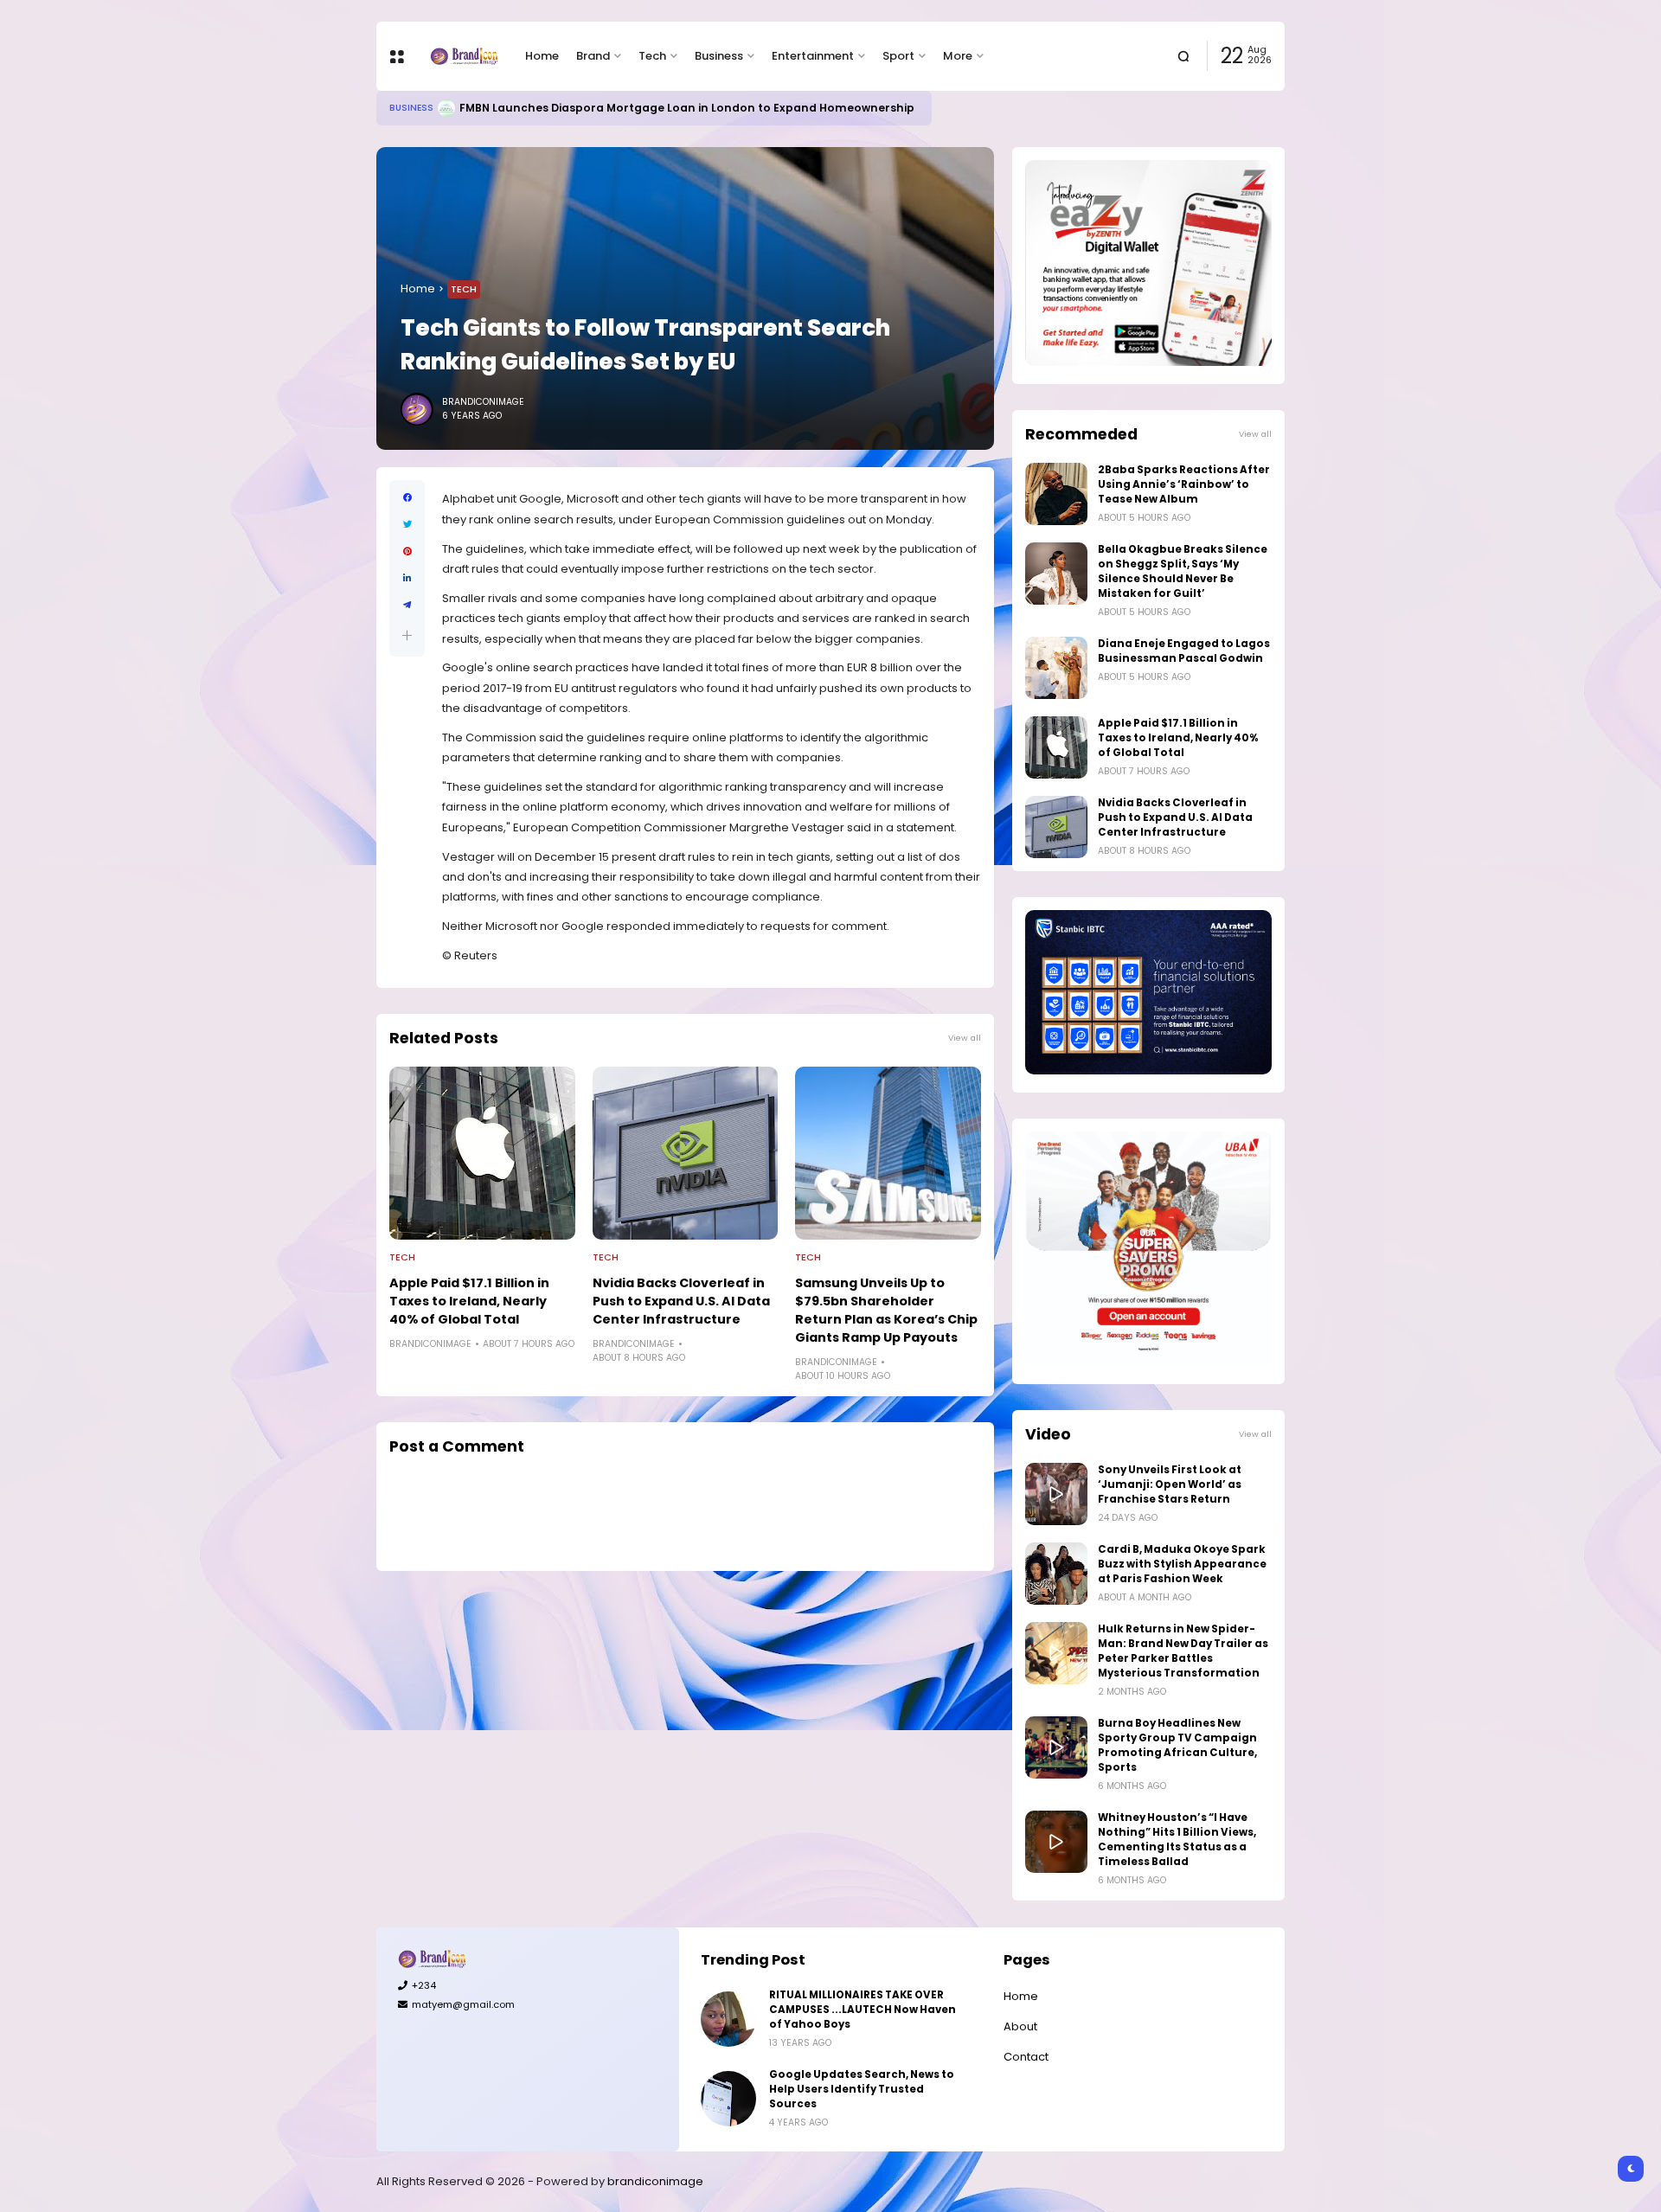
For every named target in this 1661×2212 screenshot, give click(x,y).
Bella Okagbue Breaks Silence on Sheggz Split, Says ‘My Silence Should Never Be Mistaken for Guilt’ (1183, 571)
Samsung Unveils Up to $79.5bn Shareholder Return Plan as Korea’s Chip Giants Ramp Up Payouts (886, 1310)
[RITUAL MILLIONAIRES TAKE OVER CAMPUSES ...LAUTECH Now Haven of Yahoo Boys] (728, 2019)
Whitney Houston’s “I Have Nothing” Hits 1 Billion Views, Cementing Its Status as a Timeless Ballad (1177, 1840)
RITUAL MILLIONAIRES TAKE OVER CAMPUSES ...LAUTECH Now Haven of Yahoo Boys (863, 2010)
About (1020, 2026)
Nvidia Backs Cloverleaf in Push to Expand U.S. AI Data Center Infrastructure (681, 1301)
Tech (652, 56)
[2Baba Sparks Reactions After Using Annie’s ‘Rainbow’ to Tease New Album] (1056, 494)
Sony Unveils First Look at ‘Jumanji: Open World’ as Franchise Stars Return (1170, 1484)
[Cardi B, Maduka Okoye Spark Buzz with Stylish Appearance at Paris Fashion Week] (1056, 1574)
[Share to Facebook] (407, 498)
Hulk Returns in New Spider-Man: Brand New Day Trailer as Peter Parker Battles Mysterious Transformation (1183, 1651)
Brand (593, 56)
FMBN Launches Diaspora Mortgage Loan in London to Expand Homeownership (687, 108)
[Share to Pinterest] (407, 551)
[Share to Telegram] (407, 605)
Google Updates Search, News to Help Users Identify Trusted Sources (862, 2089)
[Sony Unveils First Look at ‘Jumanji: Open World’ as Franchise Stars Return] (1056, 1494)
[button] (407, 635)
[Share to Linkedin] (407, 578)
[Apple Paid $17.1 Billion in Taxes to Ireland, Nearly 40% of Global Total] (482, 1153)
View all (965, 1038)
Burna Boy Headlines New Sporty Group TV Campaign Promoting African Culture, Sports (1177, 1745)
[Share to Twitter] (407, 525)
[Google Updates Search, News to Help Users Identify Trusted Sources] (728, 2099)
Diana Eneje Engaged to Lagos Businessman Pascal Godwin (1184, 651)
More (958, 56)
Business (719, 56)
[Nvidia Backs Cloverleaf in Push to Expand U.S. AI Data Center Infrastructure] (686, 1153)
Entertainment (813, 56)
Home (542, 56)
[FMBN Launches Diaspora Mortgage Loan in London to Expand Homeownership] (446, 108)
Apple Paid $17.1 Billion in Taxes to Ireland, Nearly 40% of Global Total (469, 1301)
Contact (1026, 2057)
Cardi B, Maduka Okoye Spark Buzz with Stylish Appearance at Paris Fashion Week (1182, 1564)
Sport (898, 56)
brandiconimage (655, 2181)
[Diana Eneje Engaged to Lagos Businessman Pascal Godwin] (1056, 668)
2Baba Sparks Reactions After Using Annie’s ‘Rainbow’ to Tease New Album (1184, 484)
